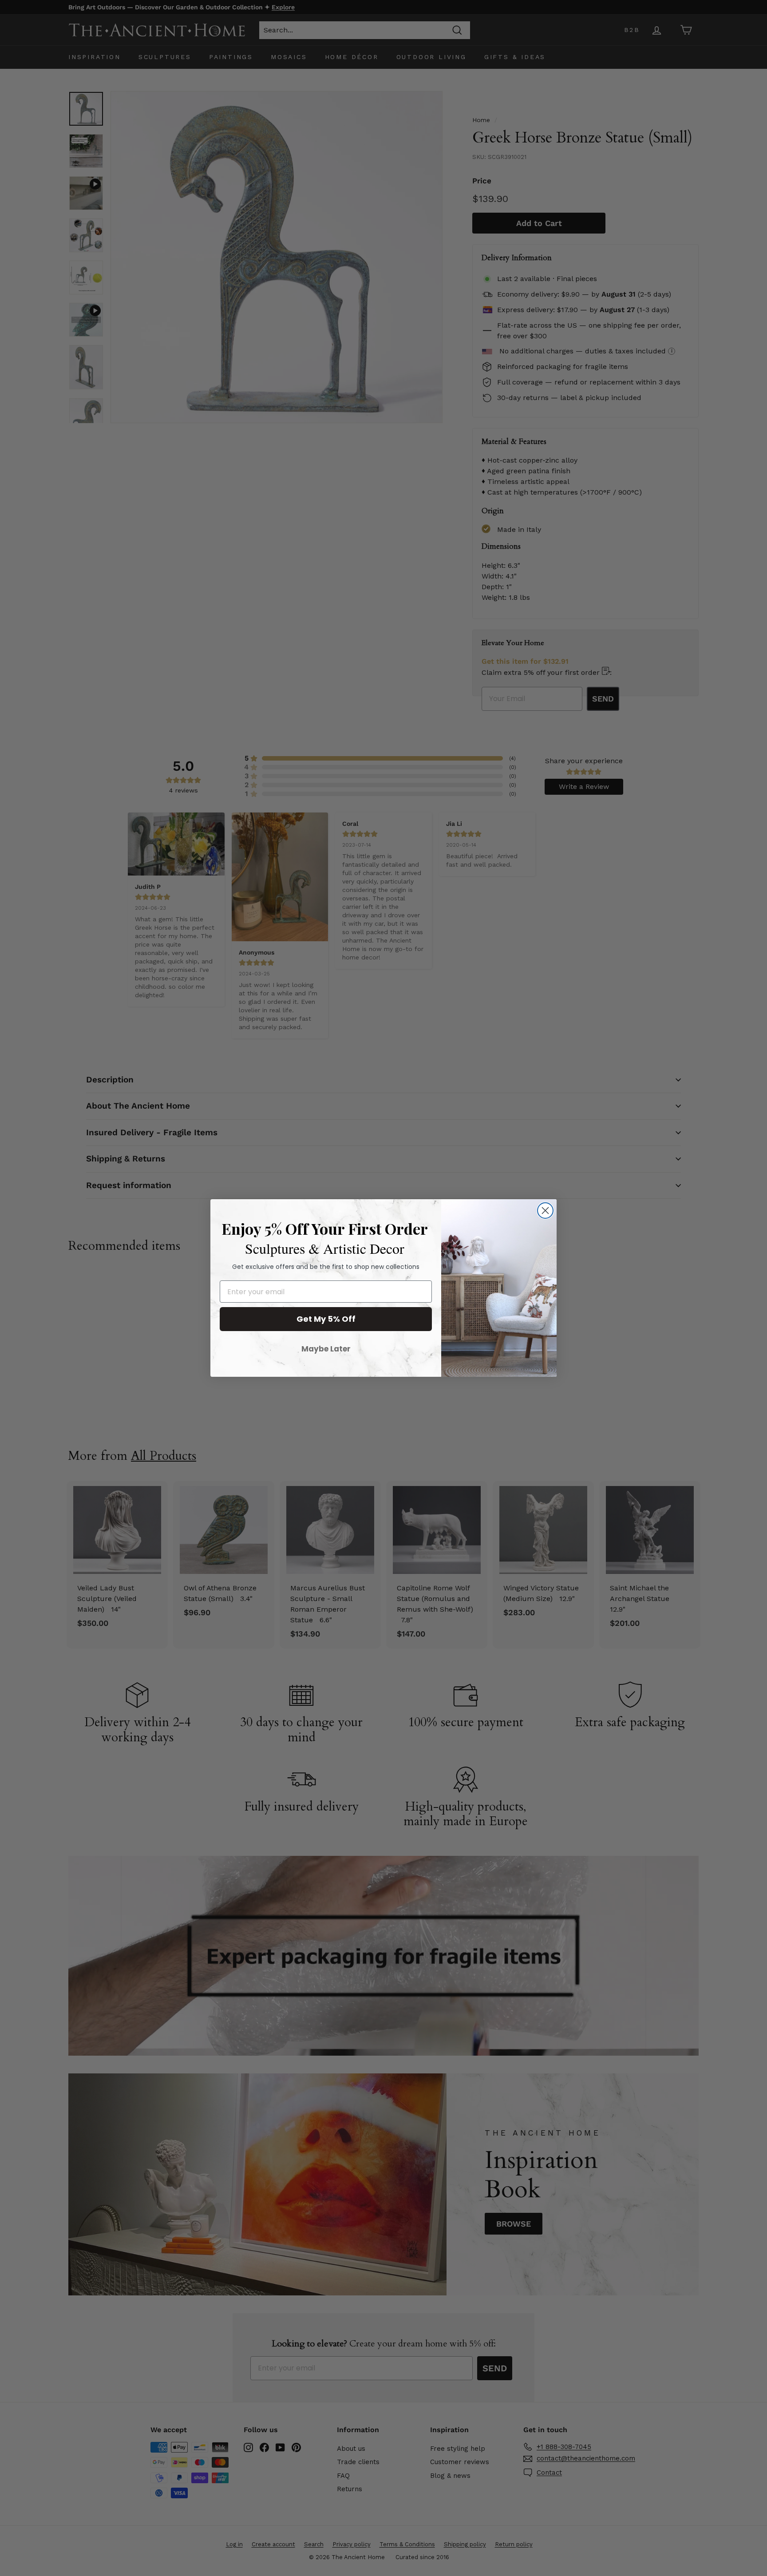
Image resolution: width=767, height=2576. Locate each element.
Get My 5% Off (326, 1319)
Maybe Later (326, 1349)
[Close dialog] (545, 1211)
